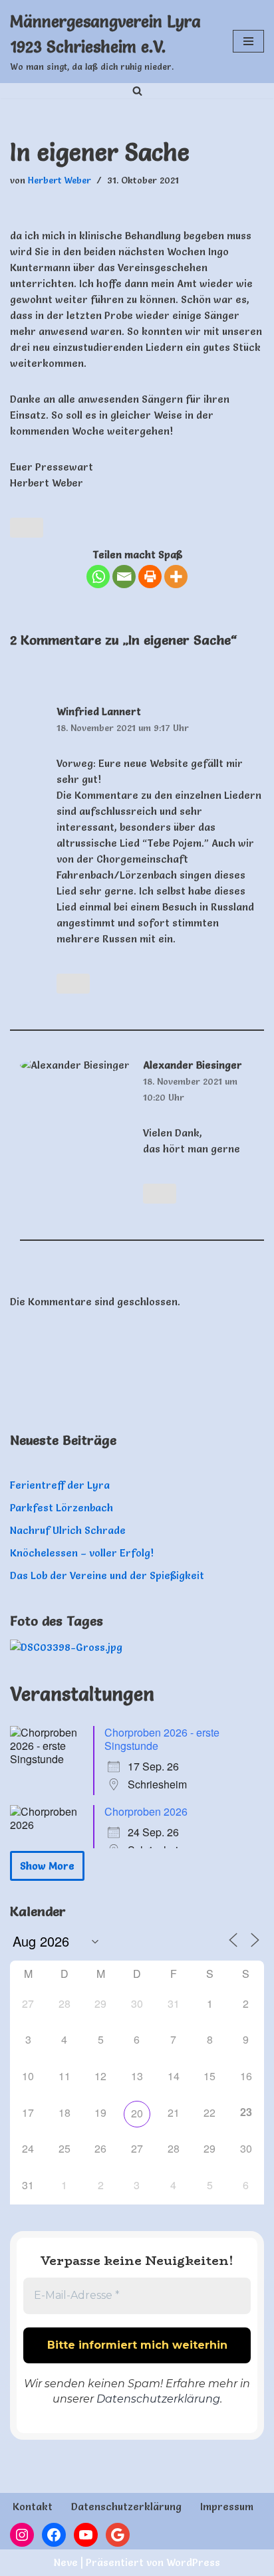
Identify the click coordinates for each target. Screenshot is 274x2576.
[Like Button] (27, 528)
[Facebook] (54, 2535)
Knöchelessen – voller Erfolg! (82, 1553)
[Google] (118, 2535)
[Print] (150, 577)
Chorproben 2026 (146, 1811)
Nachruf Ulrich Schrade (68, 1530)
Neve (66, 2562)
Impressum (227, 2507)
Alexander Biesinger (193, 1065)
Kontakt (33, 2507)
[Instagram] (22, 2535)
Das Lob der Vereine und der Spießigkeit (107, 1575)
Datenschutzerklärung (158, 2399)
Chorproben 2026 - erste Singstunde (162, 1739)
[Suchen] (137, 91)
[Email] (124, 577)
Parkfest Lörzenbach (62, 1508)
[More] (176, 577)
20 (137, 2113)
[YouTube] (86, 2535)
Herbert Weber (60, 180)
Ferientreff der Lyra (60, 1485)
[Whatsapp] (98, 577)
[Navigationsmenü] (248, 41)
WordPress (193, 2562)
